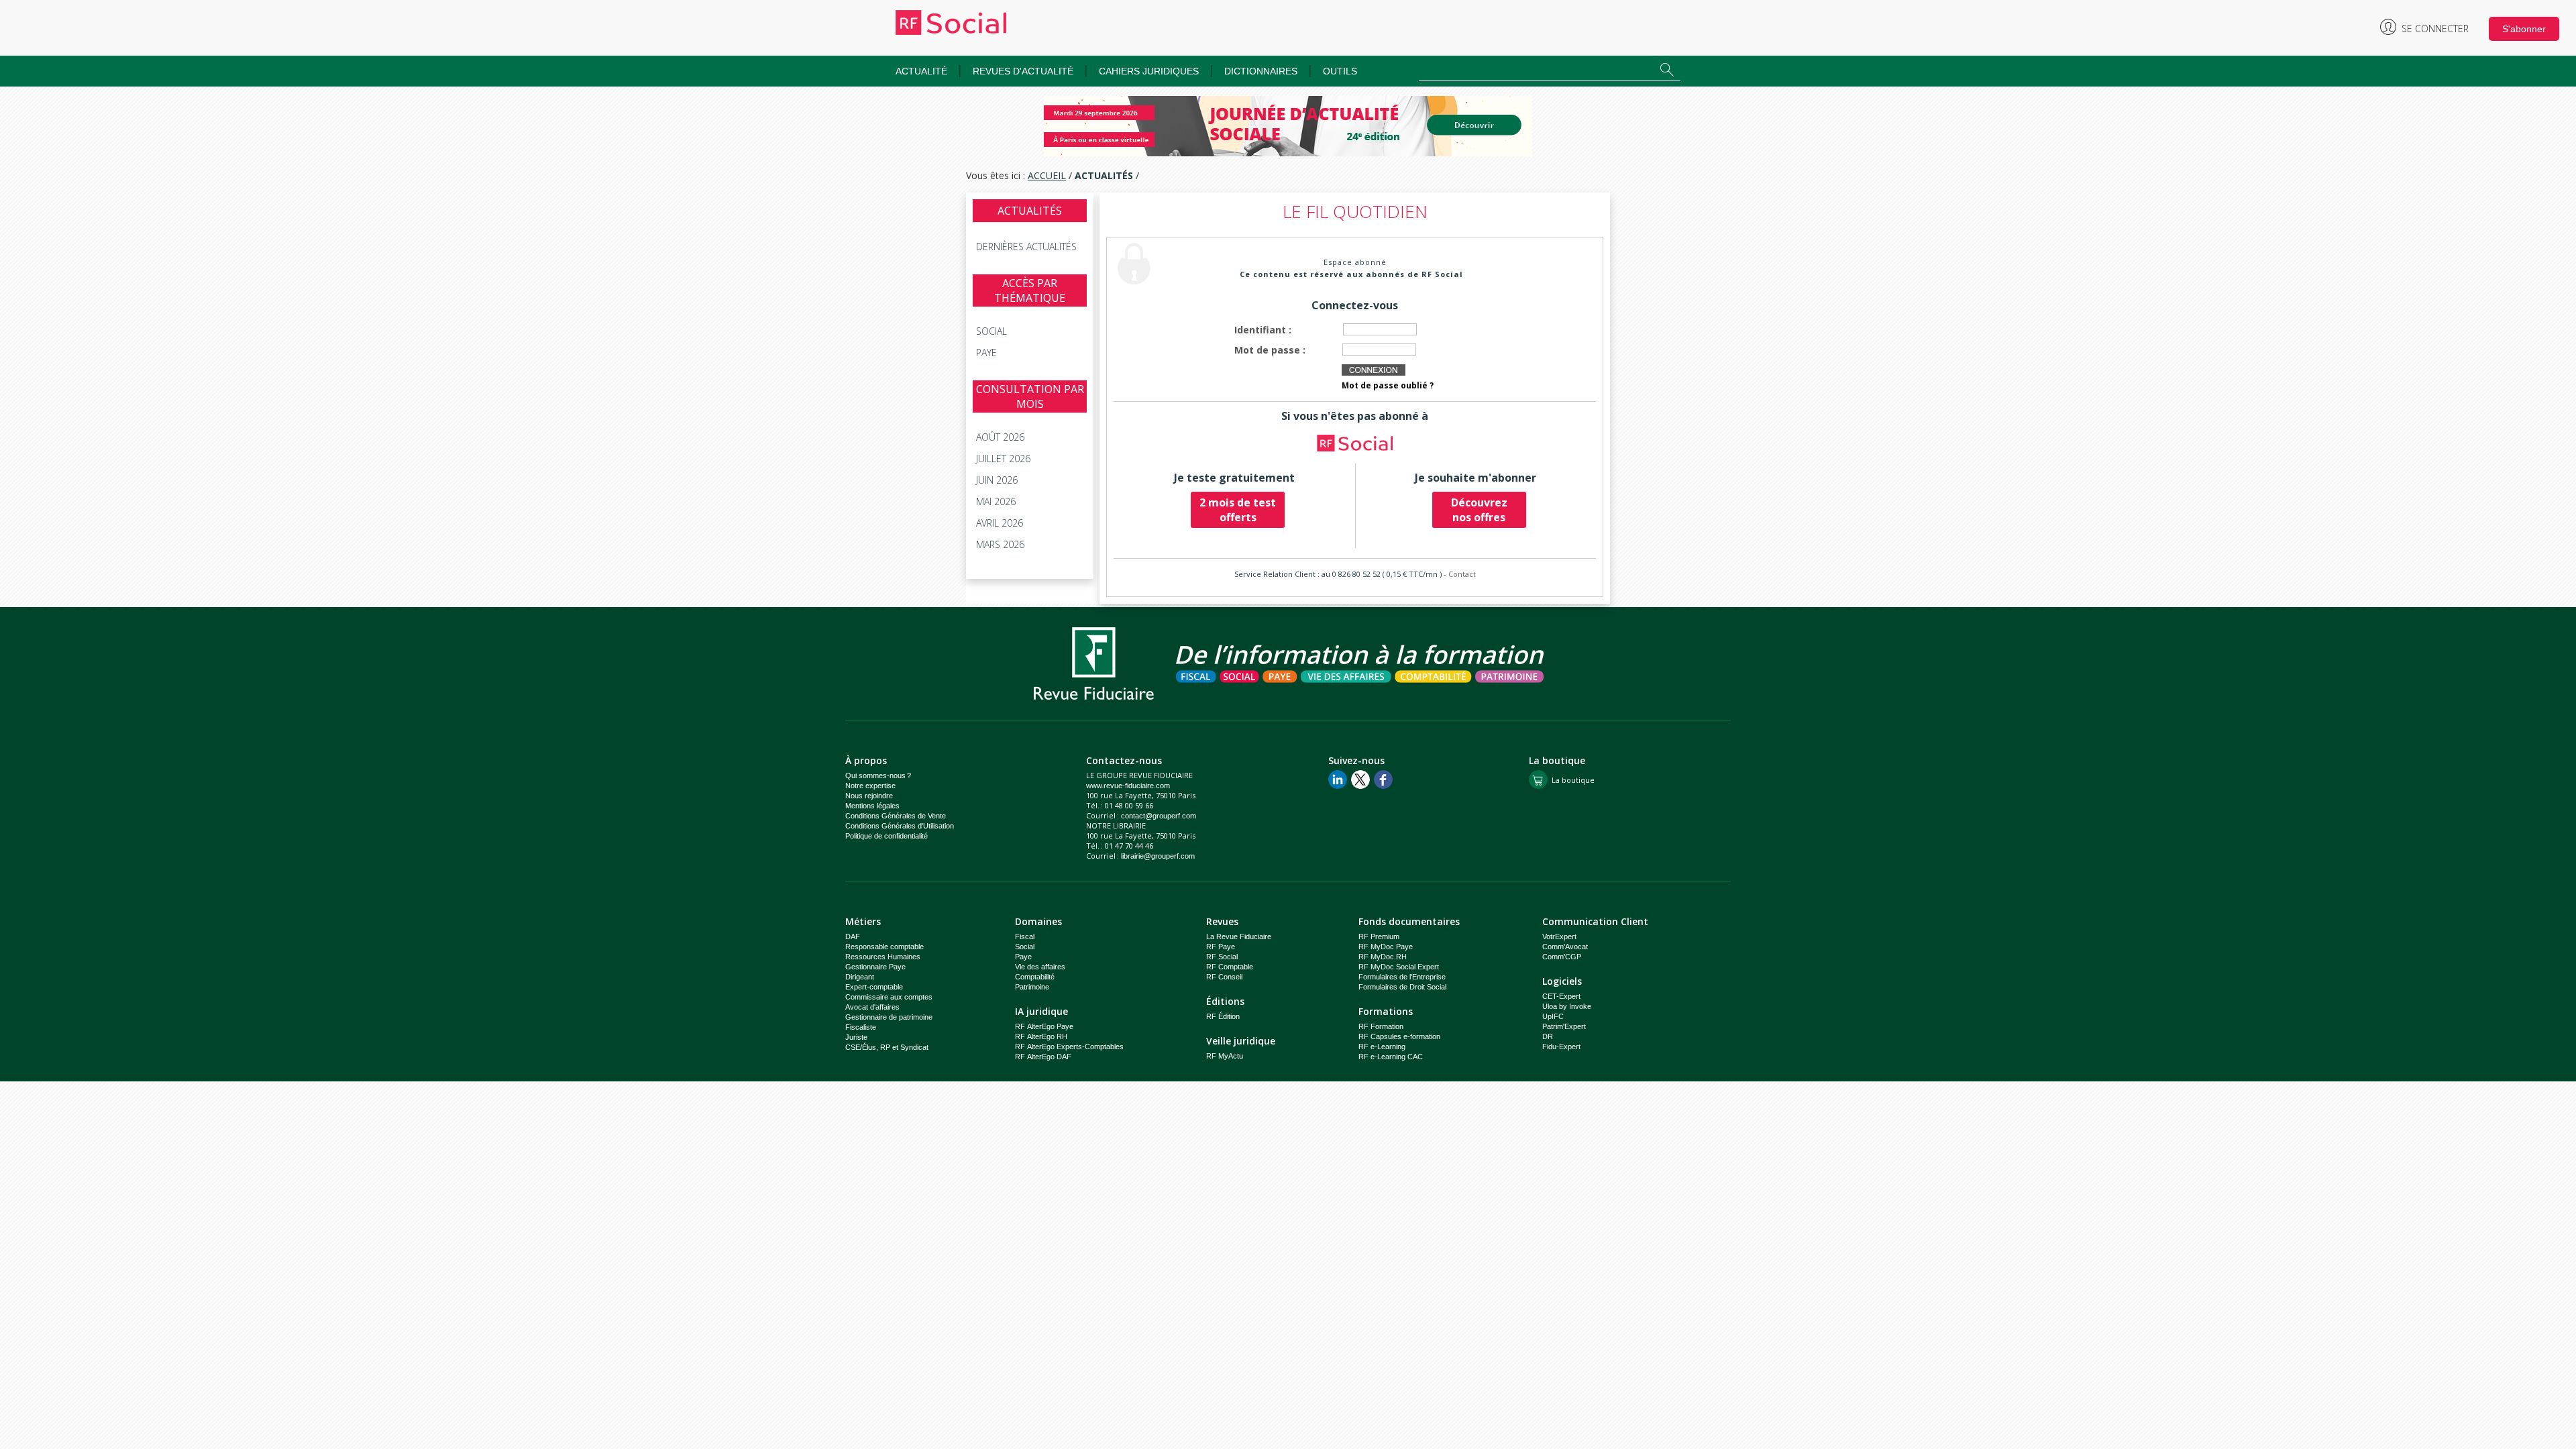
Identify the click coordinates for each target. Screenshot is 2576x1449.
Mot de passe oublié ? (1388, 385)
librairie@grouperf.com (1158, 856)
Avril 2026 (1000, 523)
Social (991, 331)
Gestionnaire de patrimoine (889, 1017)
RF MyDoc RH (1383, 957)
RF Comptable (1230, 967)
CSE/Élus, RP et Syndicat (887, 1047)
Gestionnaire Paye (875, 967)
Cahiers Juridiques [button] (1149, 71)
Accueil (1047, 175)
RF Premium (1379, 936)
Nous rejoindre (869, 796)
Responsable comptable (884, 947)
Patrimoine (1032, 987)
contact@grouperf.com (1159, 816)
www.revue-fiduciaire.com (1128, 786)
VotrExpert (1559, 936)
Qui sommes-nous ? (878, 775)
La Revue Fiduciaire (1239, 936)
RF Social (1222, 957)
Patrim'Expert (1564, 1026)
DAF (853, 936)
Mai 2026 (996, 501)
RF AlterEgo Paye (1044, 1026)
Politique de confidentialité (887, 836)
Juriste (856, 1037)
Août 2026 (1000, 437)
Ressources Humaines (883, 957)
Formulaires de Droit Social (1402, 987)
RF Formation (1381, 1026)
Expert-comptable (874, 987)
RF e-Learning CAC (1391, 1057)
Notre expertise (870, 786)
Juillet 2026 (1003, 459)
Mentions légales (872, 806)
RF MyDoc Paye (1386, 947)
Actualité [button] (921, 71)
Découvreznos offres (1479, 510)
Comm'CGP (1562, 957)
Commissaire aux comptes (889, 997)
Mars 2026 (1000, 544)
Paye (986, 353)
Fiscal (1025, 936)
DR (1548, 1036)
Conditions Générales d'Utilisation (900, 826)
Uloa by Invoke (1567, 1006)
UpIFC (1553, 1016)
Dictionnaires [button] (1261, 71)
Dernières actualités (1026, 247)
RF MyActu (1225, 1056)
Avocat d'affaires (872, 1007)
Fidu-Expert (1561, 1046)
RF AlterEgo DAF (1043, 1057)
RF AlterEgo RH (1041, 1036)
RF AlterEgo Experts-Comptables (1069, 1046)
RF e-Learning (1382, 1046)
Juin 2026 (997, 480)
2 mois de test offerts (1238, 510)
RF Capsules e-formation (1399, 1036)
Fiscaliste (861, 1027)
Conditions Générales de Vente (896, 816)
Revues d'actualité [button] (1023, 71)
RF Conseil (1224, 977)
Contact (1462, 574)
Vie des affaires (1040, 967)
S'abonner (2524, 29)
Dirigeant (860, 977)
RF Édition (1223, 1016)
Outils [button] (1340, 71)
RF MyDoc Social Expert (1399, 967)
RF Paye (1221, 947)
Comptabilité (1035, 977)
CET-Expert (1561, 996)
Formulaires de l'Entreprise (1402, 977)
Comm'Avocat (1565, 947)
